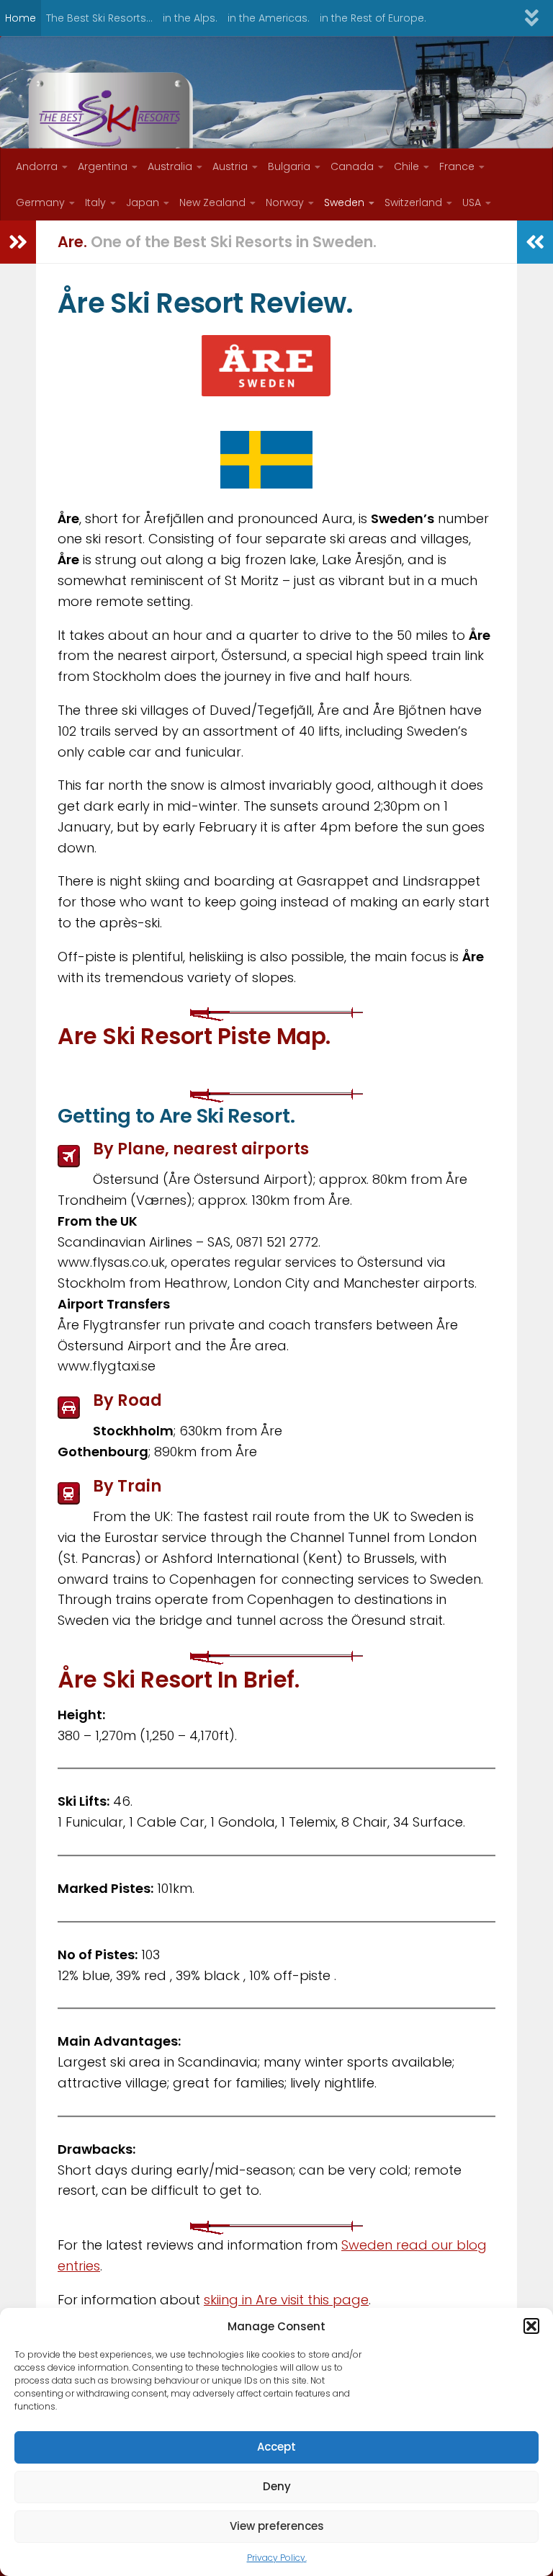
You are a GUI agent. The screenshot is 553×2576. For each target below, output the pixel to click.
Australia (170, 166)
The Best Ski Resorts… (99, 18)
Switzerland (413, 202)
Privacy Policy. (277, 2558)
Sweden (344, 202)
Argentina (103, 166)
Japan (143, 202)
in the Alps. (190, 18)
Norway (285, 202)
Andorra (37, 166)
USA (472, 202)
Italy (95, 202)
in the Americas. (269, 18)
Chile (406, 166)
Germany (40, 202)
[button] (531, 2326)
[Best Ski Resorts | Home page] (111, 119)
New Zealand (212, 202)
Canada (352, 166)
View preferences (277, 2526)
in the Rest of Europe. (373, 18)
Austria (230, 166)
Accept (276, 2447)
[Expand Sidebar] (18, 242)
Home (21, 18)
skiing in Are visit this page (286, 2300)
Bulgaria (289, 166)
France (457, 166)
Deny (277, 2486)
